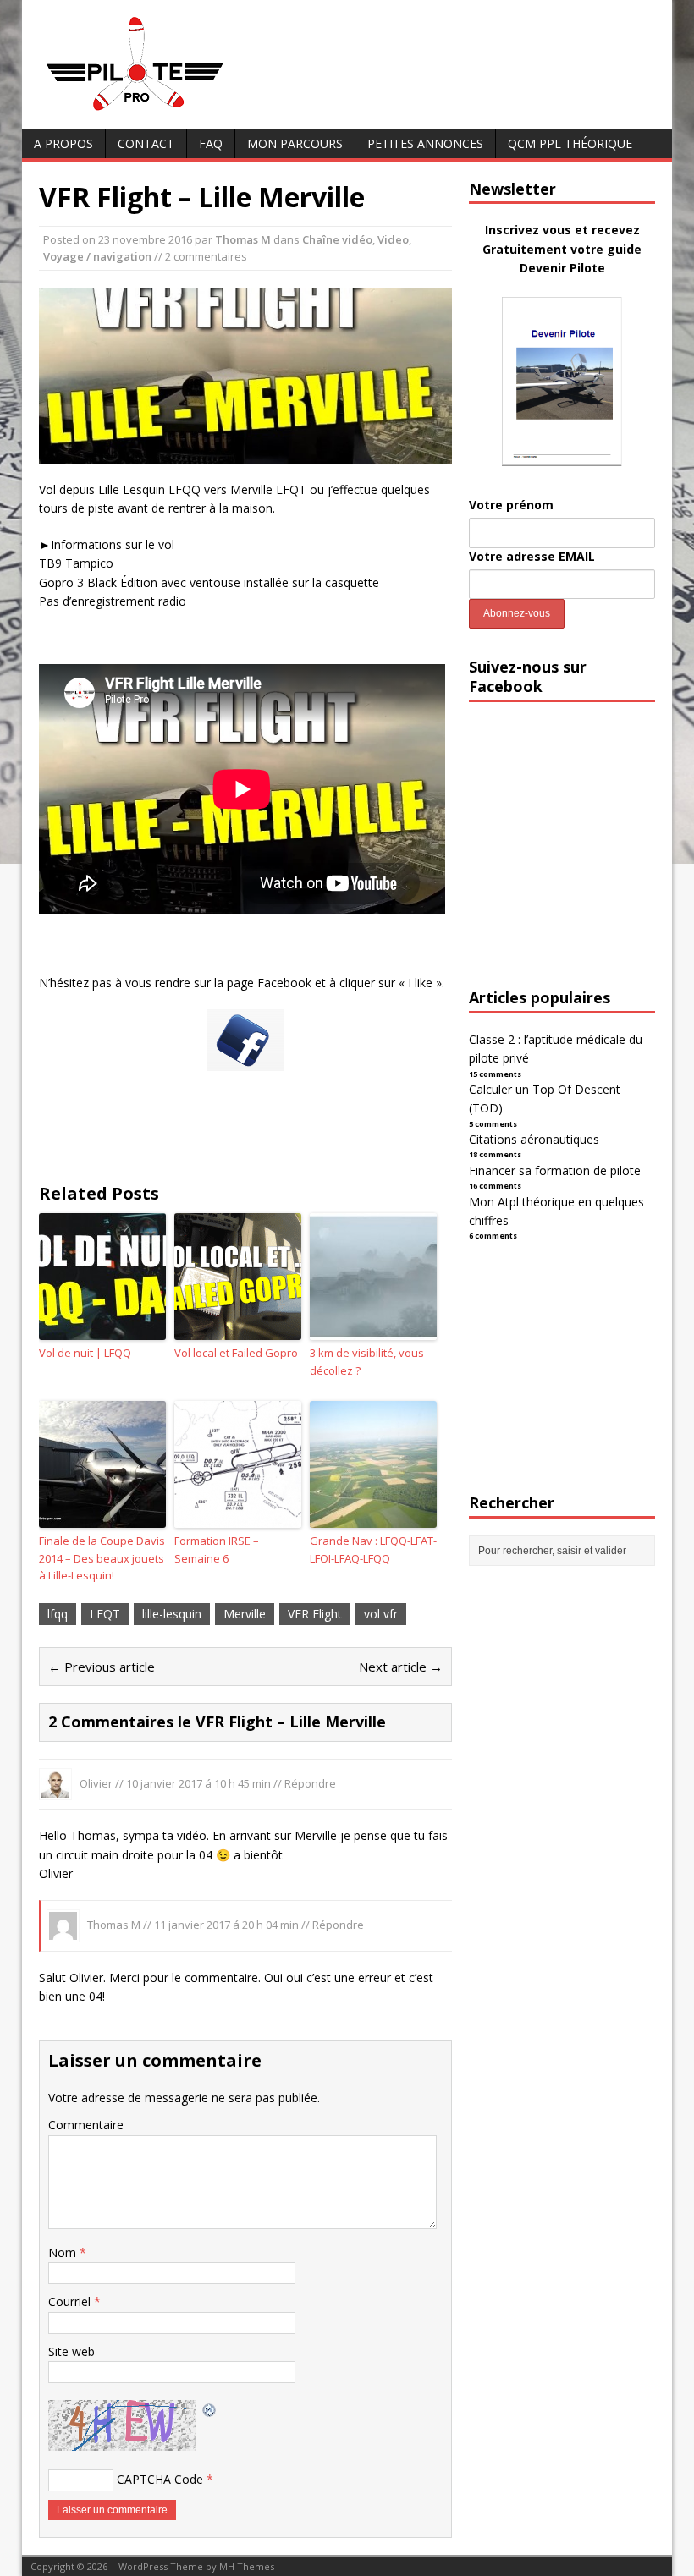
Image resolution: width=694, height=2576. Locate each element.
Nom (64, 2252)
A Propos (63, 143)
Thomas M (243, 239)
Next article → (401, 1667)
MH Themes (247, 2566)
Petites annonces (425, 143)
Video (393, 239)
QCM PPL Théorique (570, 143)
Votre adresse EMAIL (532, 556)
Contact (146, 143)
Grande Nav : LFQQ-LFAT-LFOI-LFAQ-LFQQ (373, 1549)
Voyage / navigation (97, 256)
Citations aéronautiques (534, 1139)
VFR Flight (315, 1614)
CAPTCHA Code (160, 2479)
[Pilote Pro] (171, 111)
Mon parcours (295, 143)
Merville (245, 1614)
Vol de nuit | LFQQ (85, 1353)
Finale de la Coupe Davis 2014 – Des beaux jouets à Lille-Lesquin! (102, 1558)
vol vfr (381, 1614)
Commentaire (86, 2125)
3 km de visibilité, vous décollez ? (367, 1362)
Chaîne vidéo (337, 239)
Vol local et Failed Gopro (236, 1353)
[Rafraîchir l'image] (210, 2409)
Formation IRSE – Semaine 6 (217, 1549)
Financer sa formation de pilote (555, 1170)
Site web (72, 2351)
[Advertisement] (581, 860)
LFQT (105, 1614)
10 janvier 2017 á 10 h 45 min (198, 1783)
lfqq (58, 1614)
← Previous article (102, 1667)
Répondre (310, 1783)
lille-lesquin (172, 1614)
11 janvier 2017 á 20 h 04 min (226, 1925)
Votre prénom (511, 505)
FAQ (211, 143)
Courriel (71, 2301)
